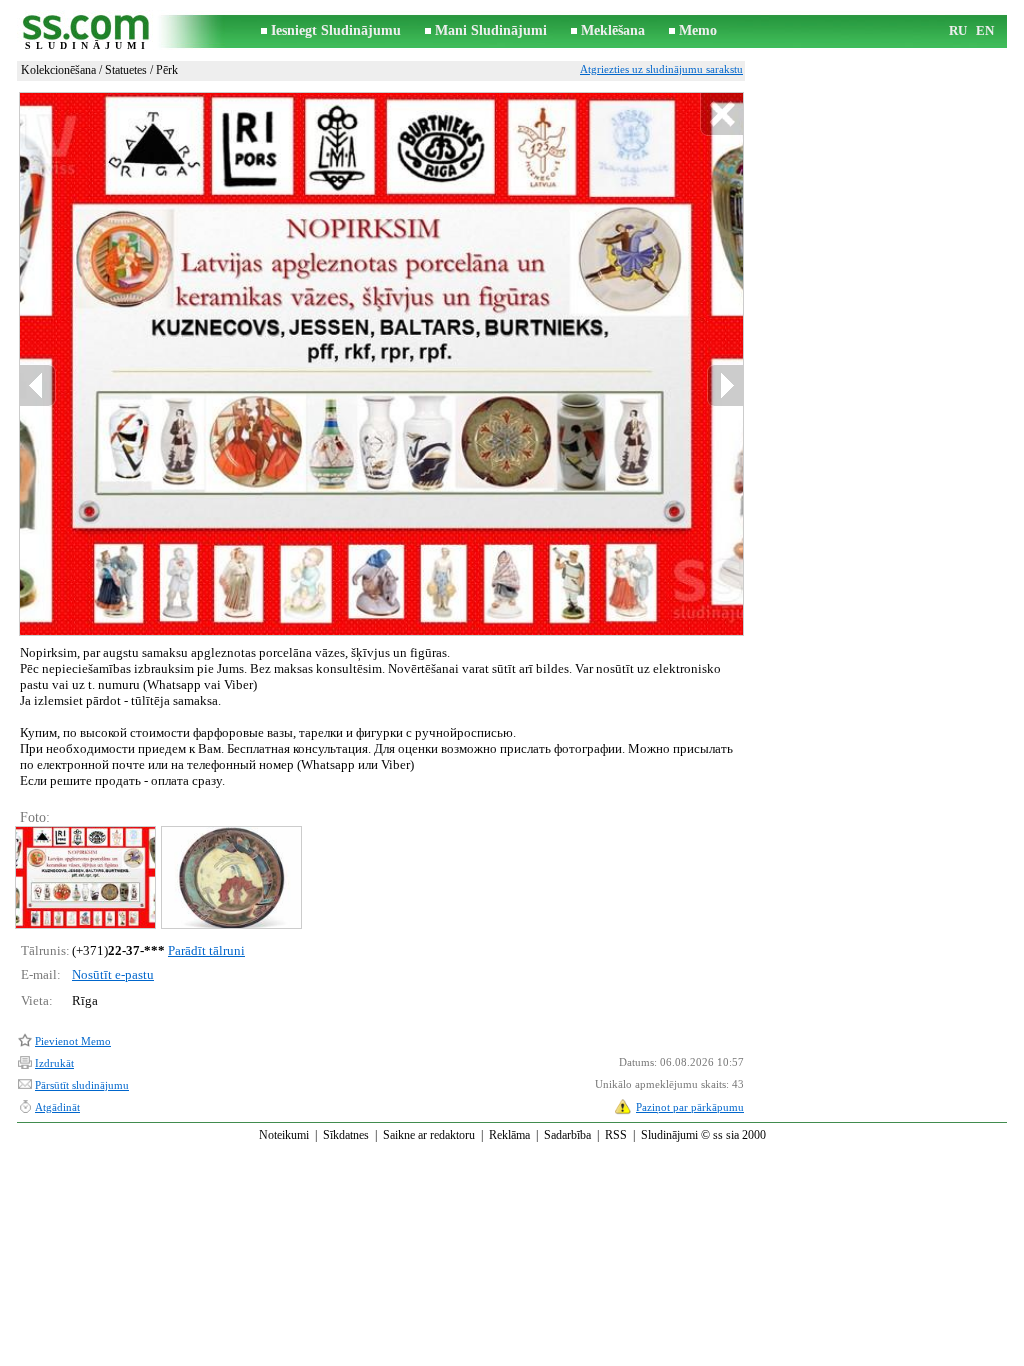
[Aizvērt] (721, 114)
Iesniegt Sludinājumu (336, 30)
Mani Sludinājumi (491, 30)
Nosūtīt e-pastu (113, 974)
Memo (698, 30)
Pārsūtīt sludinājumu (82, 1085)
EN (985, 30)
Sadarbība (567, 1135)
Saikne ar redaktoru (429, 1135)
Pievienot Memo (73, 1041)
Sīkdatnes (346, 1135)
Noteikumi (284, 1135)
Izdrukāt (54, 1063)
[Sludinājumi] (87, 31)
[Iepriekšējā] (38, 385)
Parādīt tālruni (206, 950)
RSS (616, 1135)
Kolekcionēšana (58, 70)
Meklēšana (613, 30)
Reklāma (509, 1135)
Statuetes (126, 70)
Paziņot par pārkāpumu (690, 1107)
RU (958, 30)
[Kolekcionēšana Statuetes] (84, 877)
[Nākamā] (725, 385)
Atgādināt (57, 1107)
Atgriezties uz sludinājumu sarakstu (661, 69)
